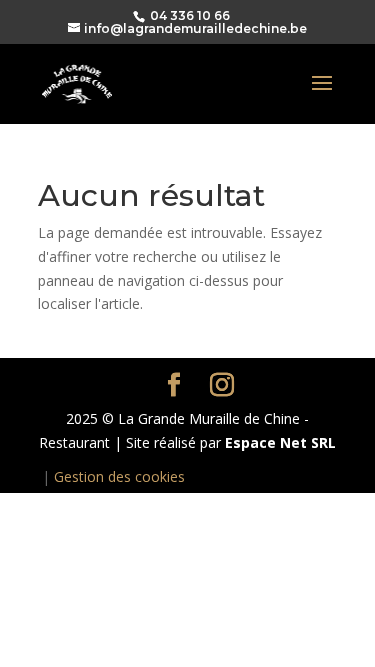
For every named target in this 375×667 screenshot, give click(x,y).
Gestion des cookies (119, 476)
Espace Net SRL (280, 442)
